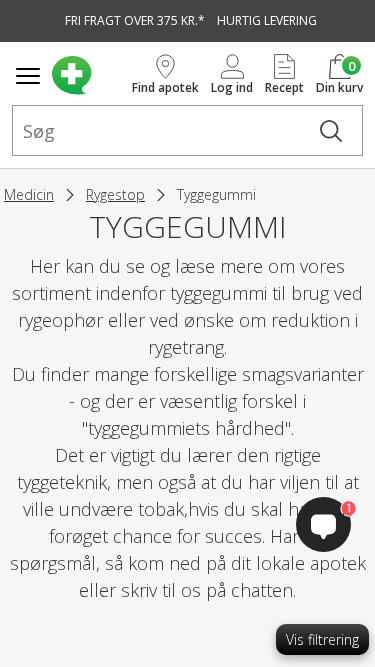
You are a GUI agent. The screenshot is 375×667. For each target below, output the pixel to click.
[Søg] (331, 130)
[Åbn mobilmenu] (28, 76)
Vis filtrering (322, 639)
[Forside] (88, 75)
